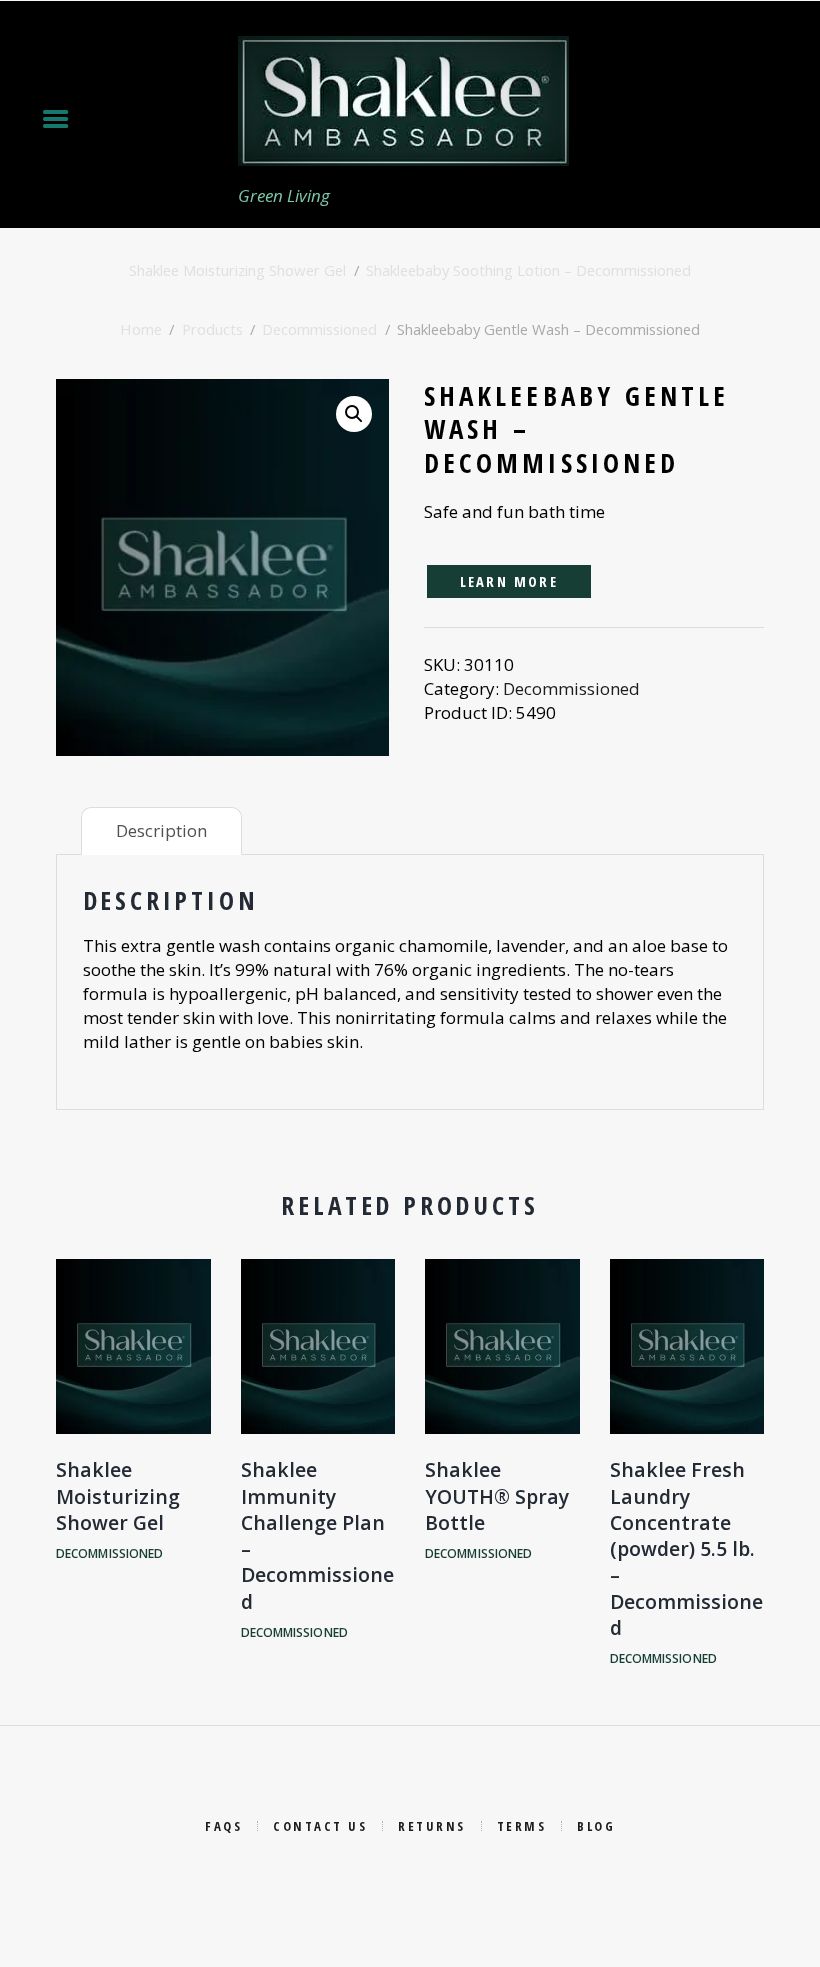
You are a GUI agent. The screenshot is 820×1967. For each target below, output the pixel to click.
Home (141, 329)
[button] (354, 414)
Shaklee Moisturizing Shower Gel (237, 270)
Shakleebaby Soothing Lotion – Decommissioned (528, 270)
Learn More (509, 581)
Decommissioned (319, 329)
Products (212, 329)
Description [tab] (161, 830)
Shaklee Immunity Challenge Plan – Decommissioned (317, 1535)
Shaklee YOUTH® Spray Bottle (497, 1495)
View (133, 1324)
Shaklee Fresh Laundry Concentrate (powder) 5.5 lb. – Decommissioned (686, 1548)
